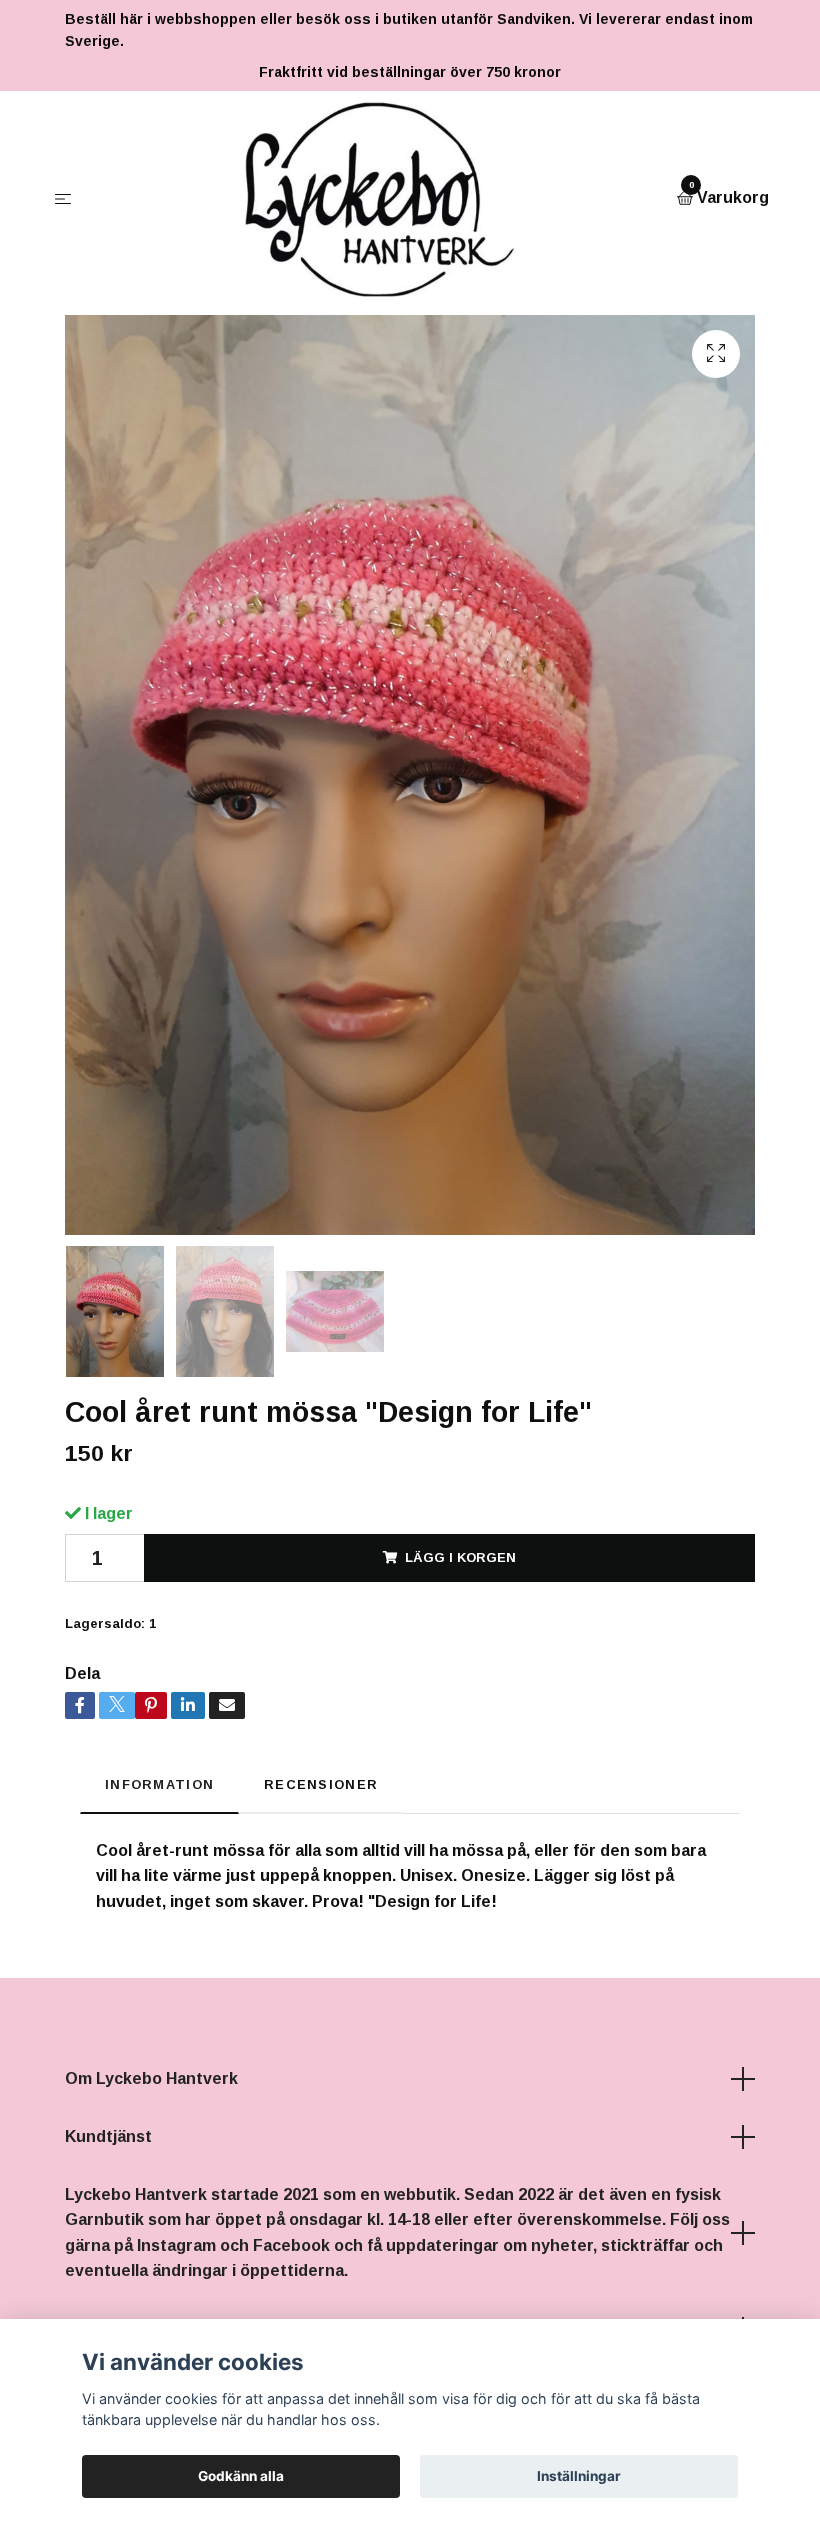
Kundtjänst (108, 2136)
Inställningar (579, 2476)
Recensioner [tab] (321, 1784)
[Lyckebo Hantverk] (378, 199)
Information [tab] (159, 1784)
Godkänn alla (241, 2476)
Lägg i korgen (460, 1557)
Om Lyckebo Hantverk (151, 2078)
